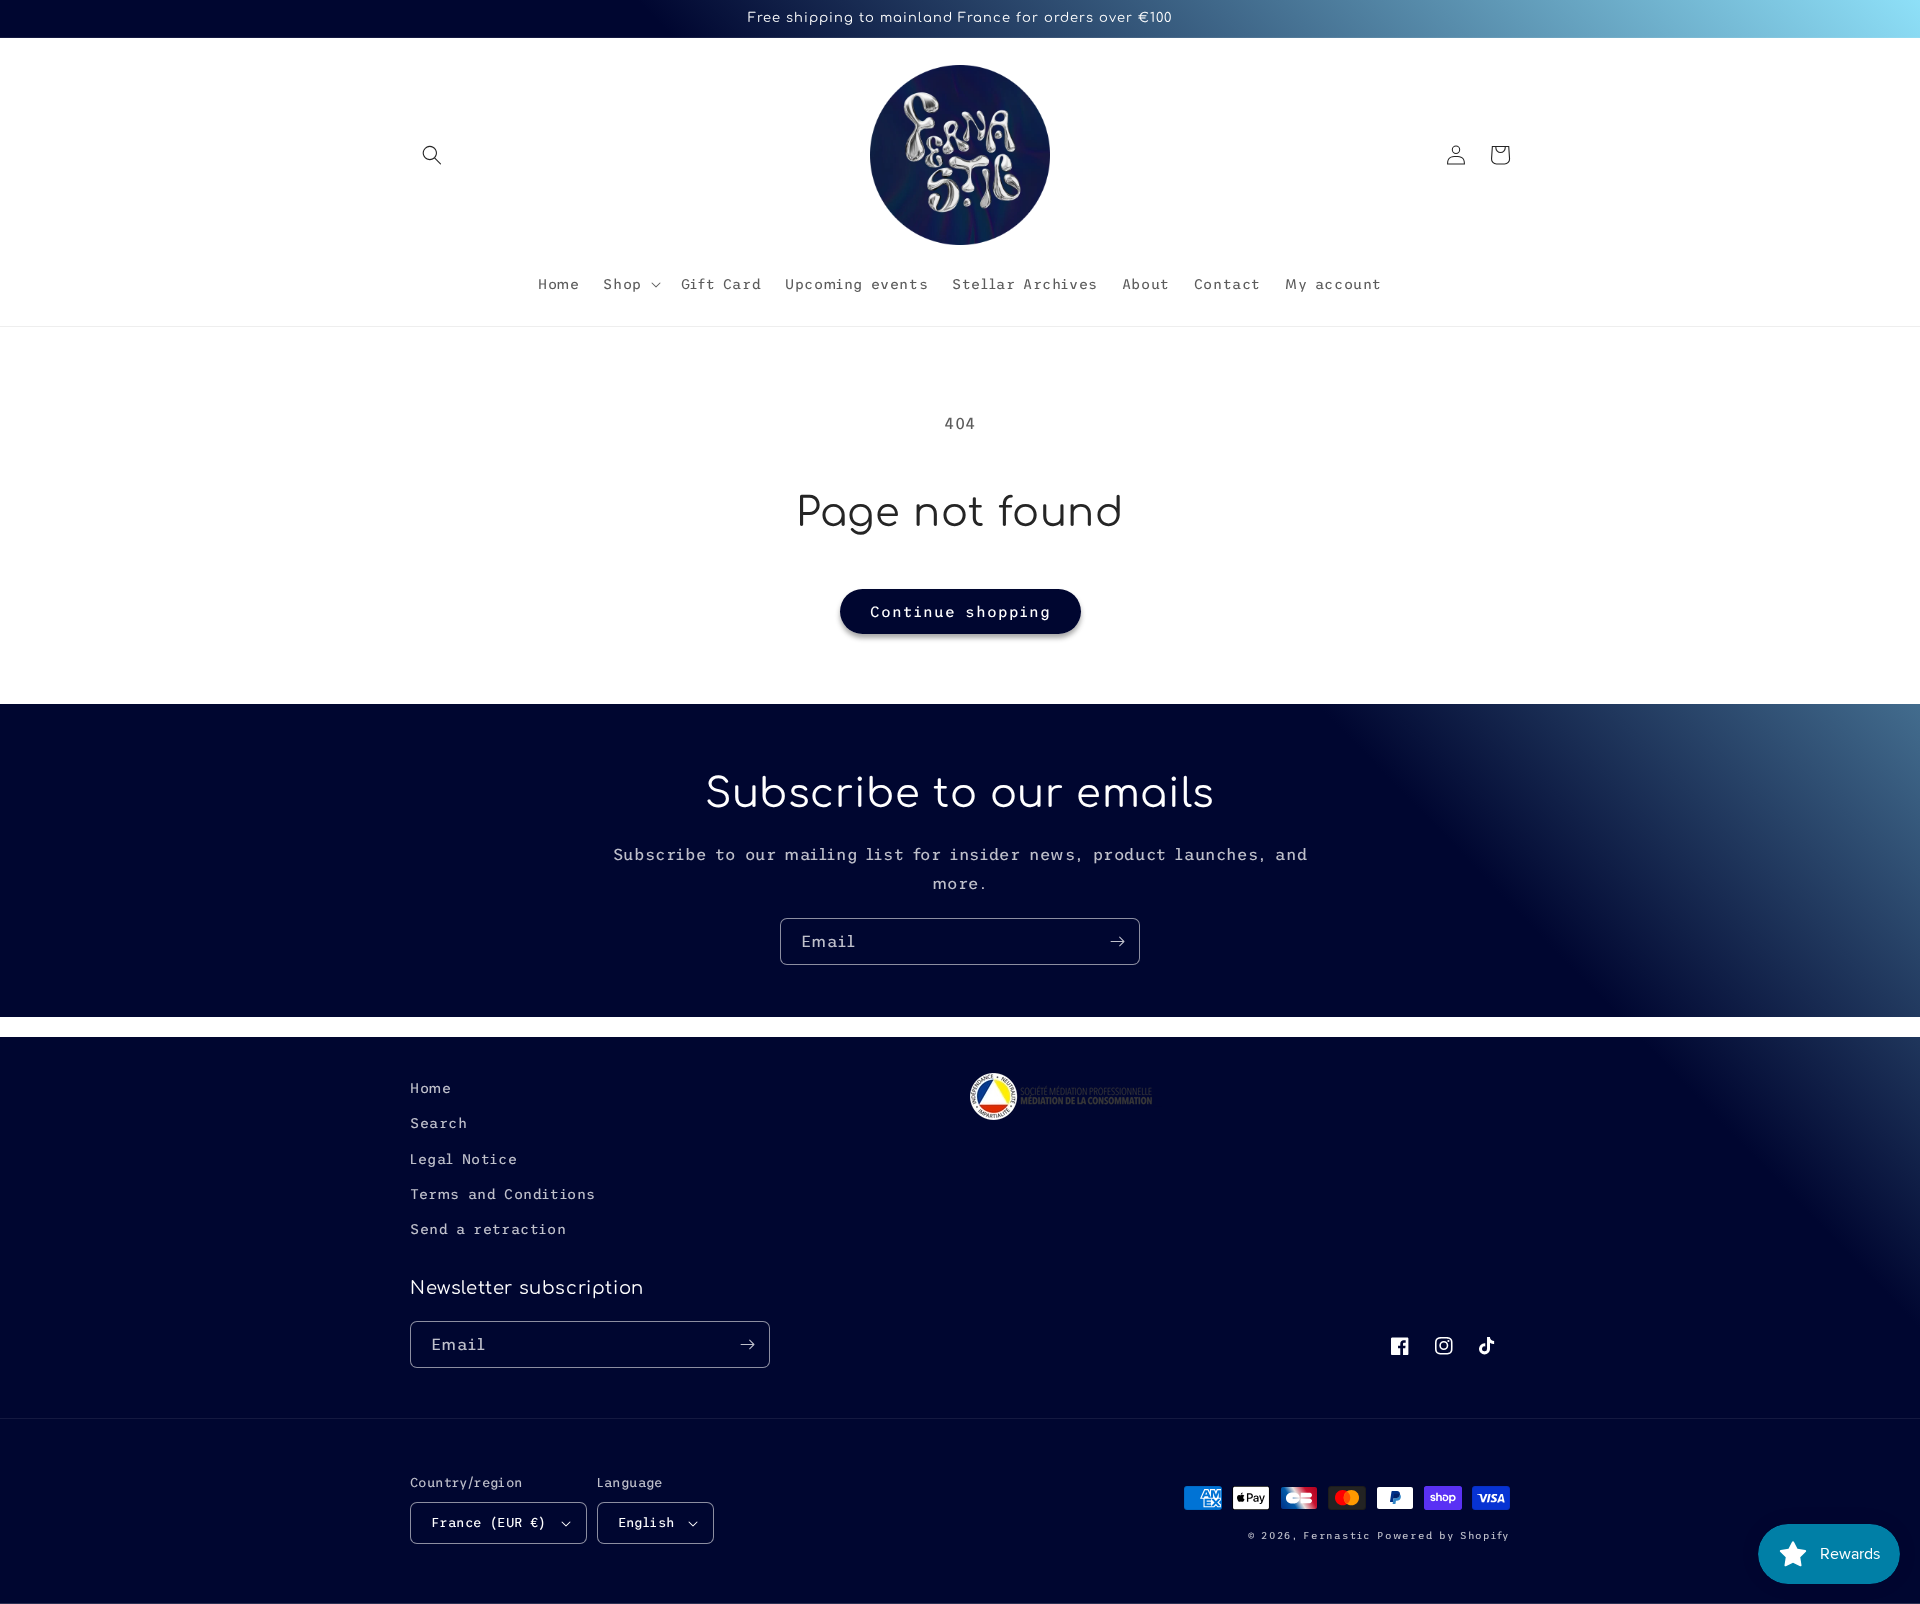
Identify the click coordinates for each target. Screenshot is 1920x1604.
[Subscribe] (1117, 941)
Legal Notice (463, 1159)
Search (439, 1123)
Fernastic (1336, 1535)
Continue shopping (960, 611)
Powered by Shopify (1443, 1535)
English (646, 1522)
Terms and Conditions (503, 1194)
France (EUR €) (489, 1522)
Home (430, 1088)
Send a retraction (488, 1229)
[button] (432, 155)
